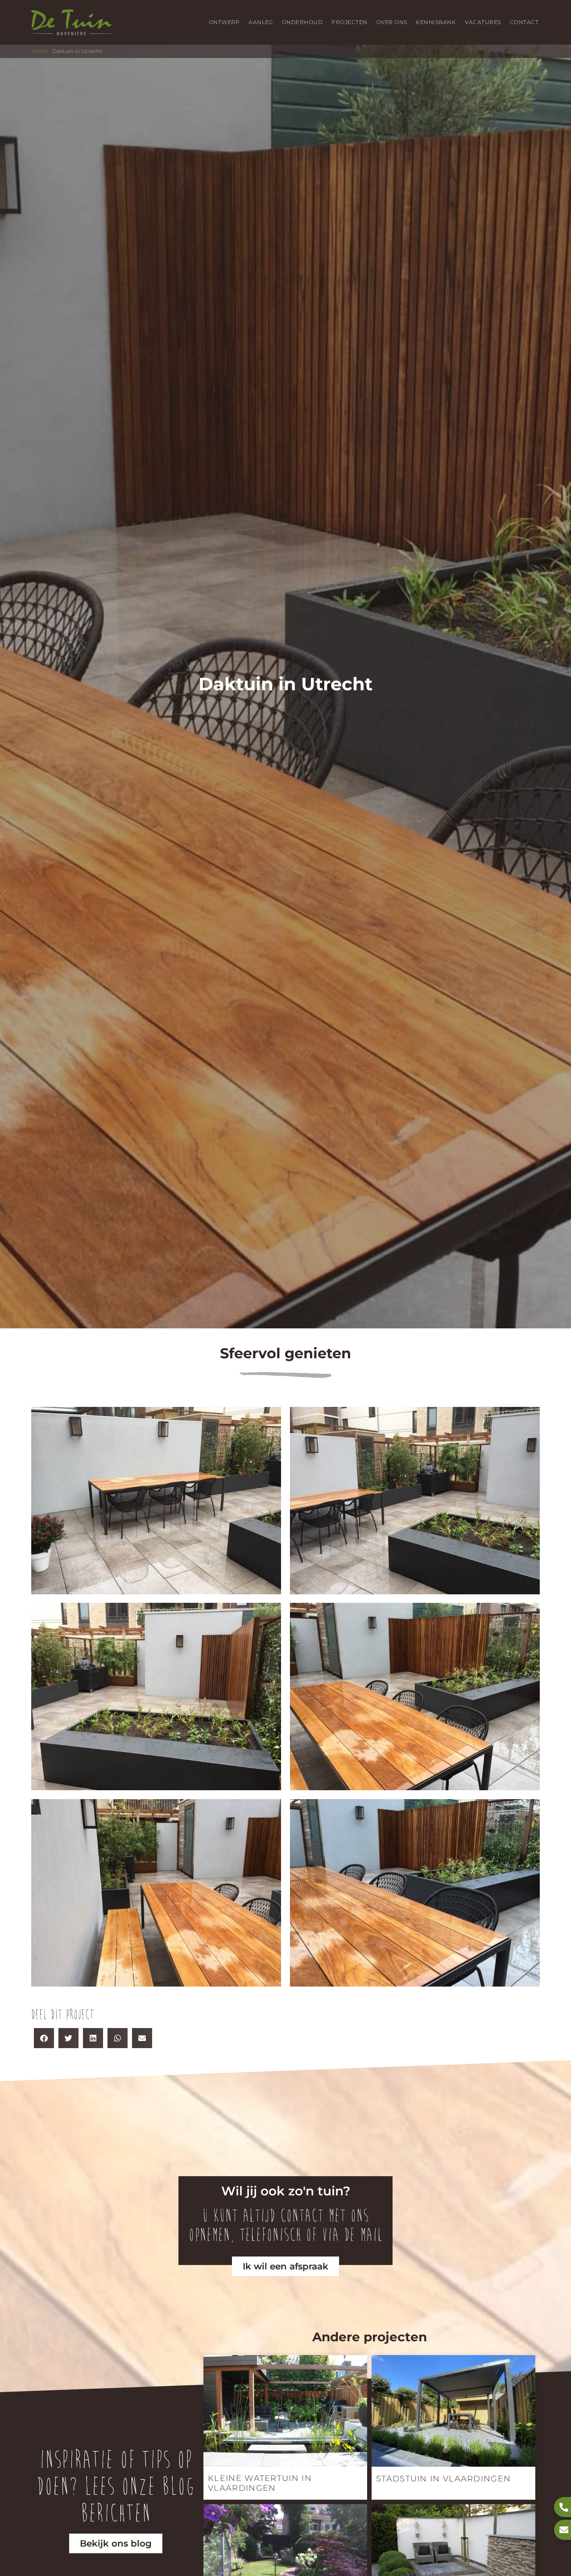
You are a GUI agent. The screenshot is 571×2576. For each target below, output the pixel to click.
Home (39, 51)
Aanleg (261, 22)
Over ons (392, 22)
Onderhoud (302, 22)
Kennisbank (436, 22)
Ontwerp (224, 22)
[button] (44, 2038)
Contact (524, 22)
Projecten (349, 22)
